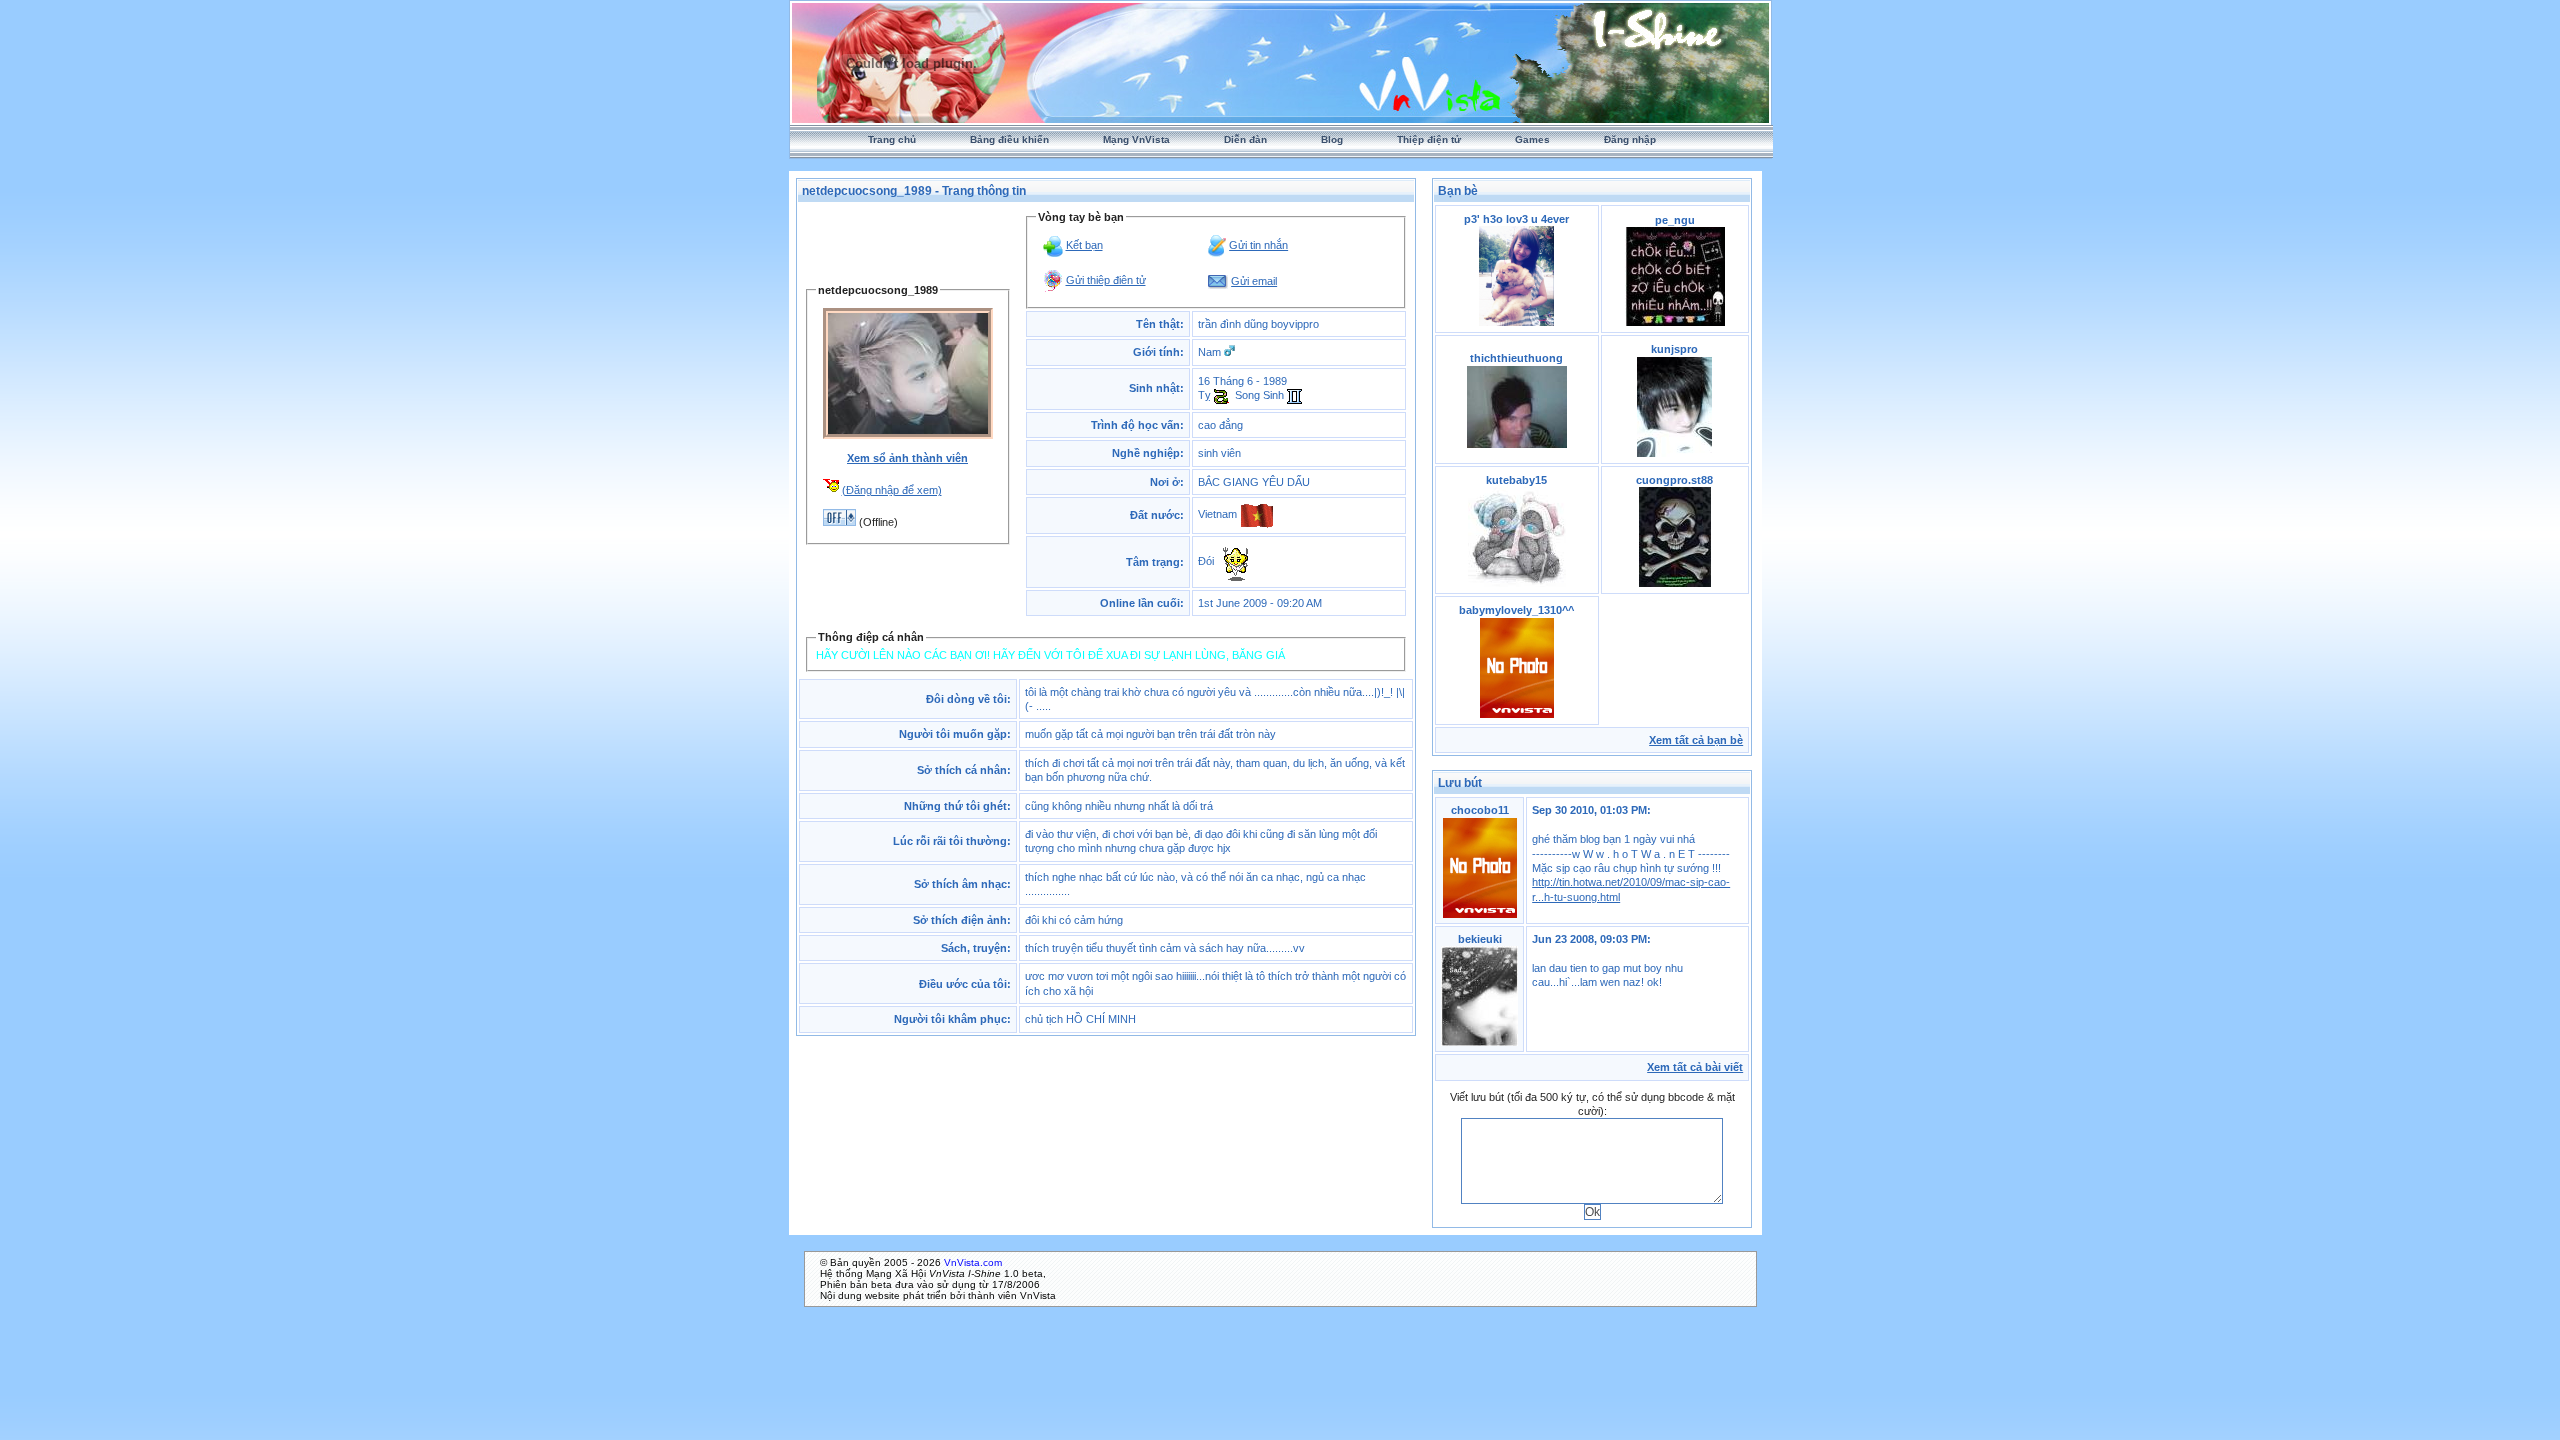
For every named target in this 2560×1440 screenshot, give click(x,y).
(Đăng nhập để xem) (892, 490)
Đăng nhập (1630, 139)
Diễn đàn (1245, 139)
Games (1532, 139)
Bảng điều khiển (1009, 139)
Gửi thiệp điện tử (1106, 280)
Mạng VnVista (1136, 139)
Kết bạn (1084, 245)
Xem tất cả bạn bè (1696, 740)
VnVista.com (973, 1262)
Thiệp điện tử (1429, 139)
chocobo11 (1480, 810)
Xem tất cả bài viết (1695, 1067)
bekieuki (1480, 939)
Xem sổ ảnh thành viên (907, 458)
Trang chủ (892, 139)
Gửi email (1254, 281)
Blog (1332, 139)
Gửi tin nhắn (1258, 245)
